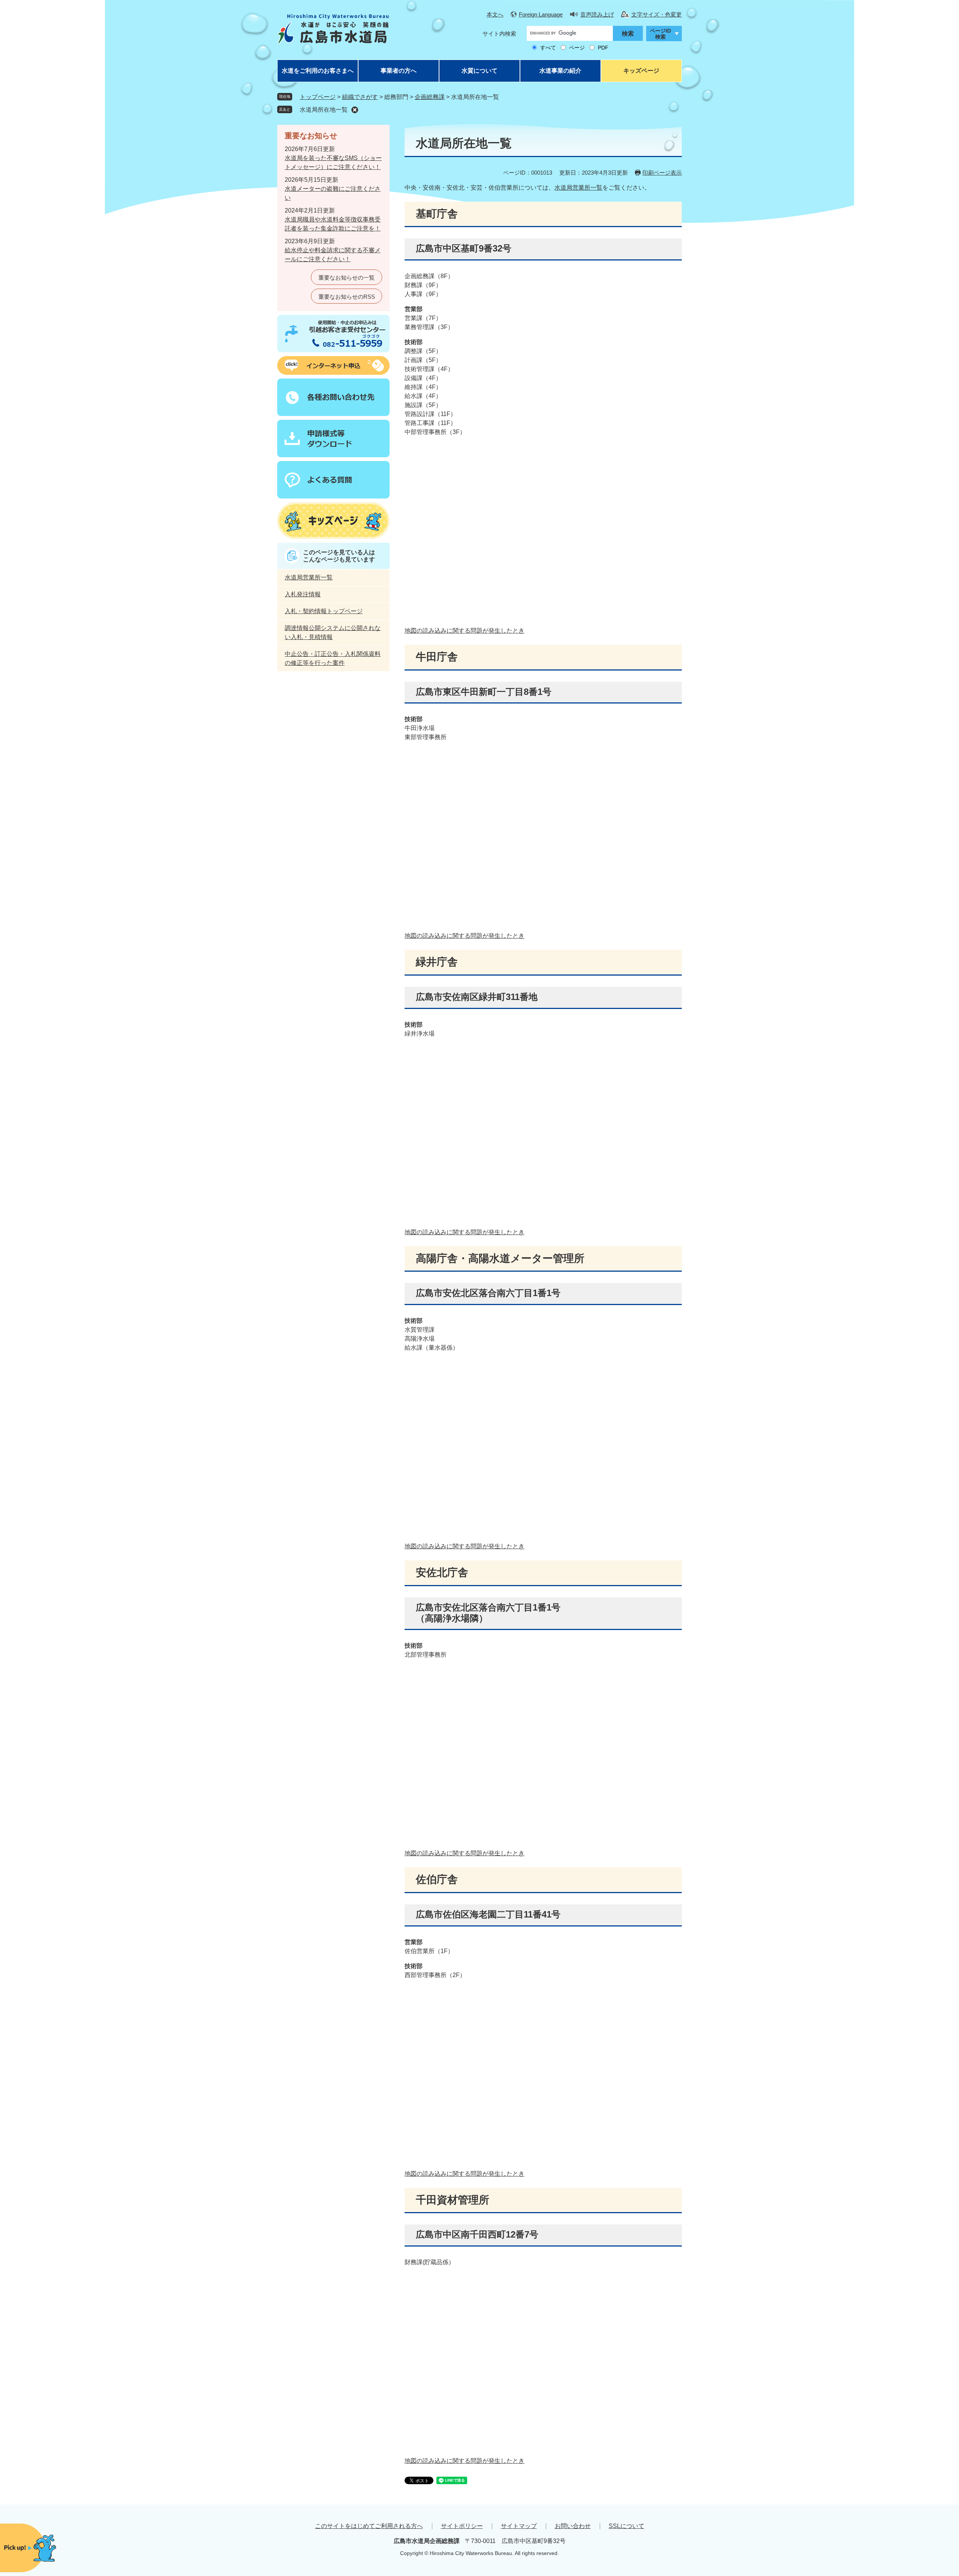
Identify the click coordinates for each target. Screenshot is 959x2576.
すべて (548, 48)
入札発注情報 (303, 594)
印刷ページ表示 (662, 173)
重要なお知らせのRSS (347, 297)
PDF (603, 48)
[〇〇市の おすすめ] (45, 2548)
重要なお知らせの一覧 (347, 278)
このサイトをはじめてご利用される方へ (369, 2526)
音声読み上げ (597, 14)
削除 (355, 110)
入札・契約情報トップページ (324, 611)
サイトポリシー (462, 2526)
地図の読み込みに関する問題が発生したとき (465, 631)
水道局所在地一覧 (324, 110)
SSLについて (627, 2526)
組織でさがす (360, 97)
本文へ (495, 14)
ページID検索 (660, 34)
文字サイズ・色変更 (657, 14)
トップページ (318, 97)
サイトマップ (519, 2526)
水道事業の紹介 (560, 71)
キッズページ (641, 71)
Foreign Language (541, 14)
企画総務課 (430, 97)
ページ (577, 48)
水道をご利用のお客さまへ (318, 71)
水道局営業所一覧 (578, 188)
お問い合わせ (573, 2526)
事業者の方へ (399, 71)
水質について (479, 71)
